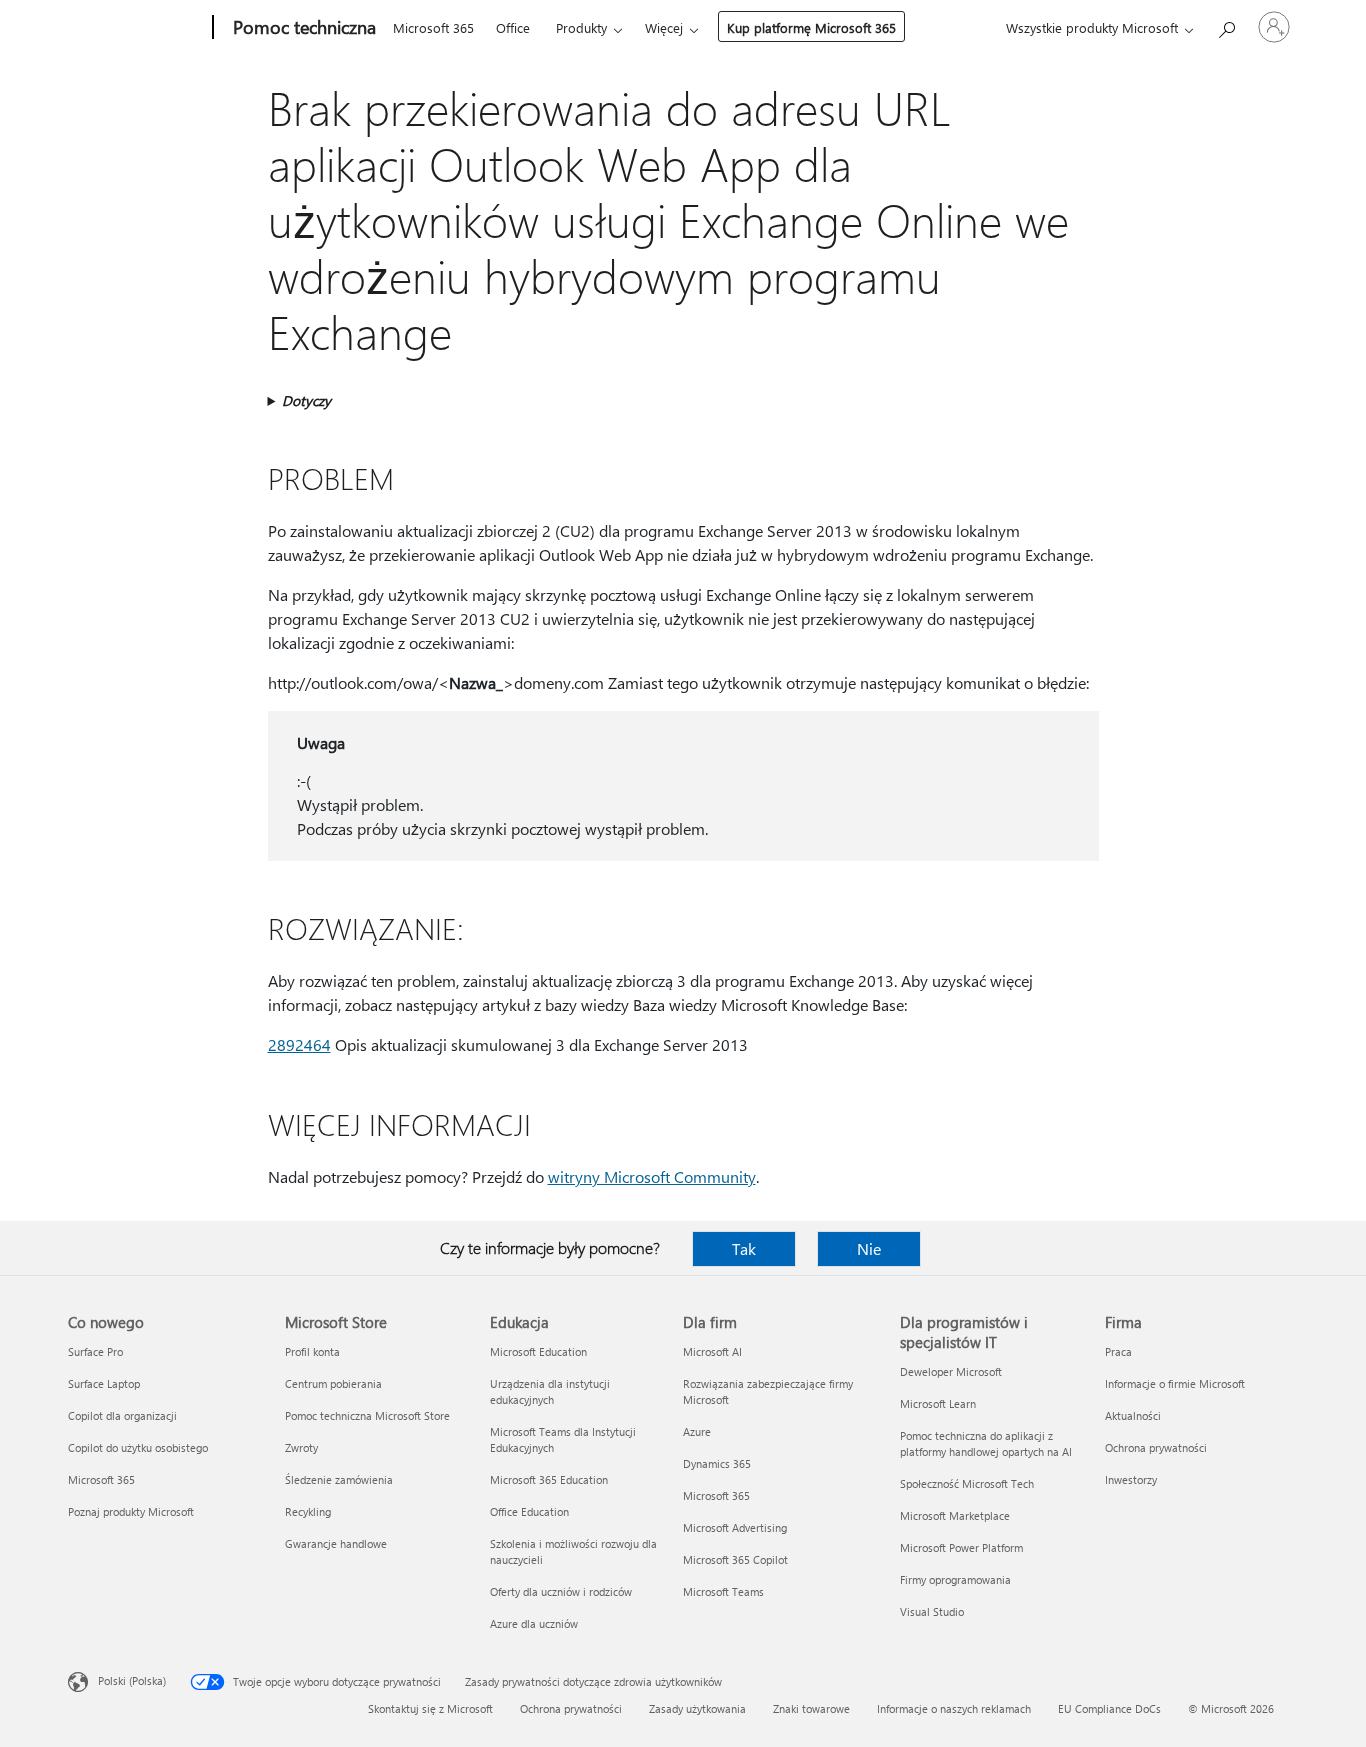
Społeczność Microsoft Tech (967, 1483)
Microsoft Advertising (735, 1527)
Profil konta (312, 1351)
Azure (697, 1431)
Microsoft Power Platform (961, 1547)
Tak (744, 1248)
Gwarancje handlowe (336, 1543)
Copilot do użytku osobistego (138, 1447)
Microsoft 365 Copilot (735, 1559)
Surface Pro (95, 1351)
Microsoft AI (712, 1351)
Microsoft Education (538, 1351)
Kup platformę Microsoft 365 (811, 27)
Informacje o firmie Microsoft (1175, 1383)
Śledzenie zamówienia (339, 1479)
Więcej (664, 27)
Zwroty (301, 1447)
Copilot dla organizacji (122, 1415)
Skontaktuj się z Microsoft (430, 1708)
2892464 (299, 1044)
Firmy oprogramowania (955, 1579)
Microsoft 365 (433, 27)
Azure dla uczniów (534, 1623)
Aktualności (1133, 1415)
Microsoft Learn (938, 1403)
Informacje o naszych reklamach (954, 1708)
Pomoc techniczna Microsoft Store (367, 1415)
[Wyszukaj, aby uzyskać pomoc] (1226, 25)
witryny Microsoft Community (652, 1176)
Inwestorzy (1131, 1479)
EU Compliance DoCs (1109, 1708)
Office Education (529, 1511)
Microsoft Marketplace (955, 1515)
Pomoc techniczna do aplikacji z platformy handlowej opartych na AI (986, 1443)
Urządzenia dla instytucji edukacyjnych (550, 1391)
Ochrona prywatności (1156, 1447)
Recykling (308, 1511)
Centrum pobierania (333, 1383)
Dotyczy (306, 400)
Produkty (581, 27)
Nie (869, 1248)
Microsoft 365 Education (549, 1479)
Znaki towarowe (811, 1708)
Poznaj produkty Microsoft (131, 1511)
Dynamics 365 (717, 1463)
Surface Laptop (104, 1383)
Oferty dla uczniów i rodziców (561, 1591)
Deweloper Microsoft (951, 1371)
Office (513, 27)
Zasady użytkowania (697, 1708)
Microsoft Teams (723, 1591)
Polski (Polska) (132, 1680)
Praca (1118, 1351)
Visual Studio (932, 1611)
